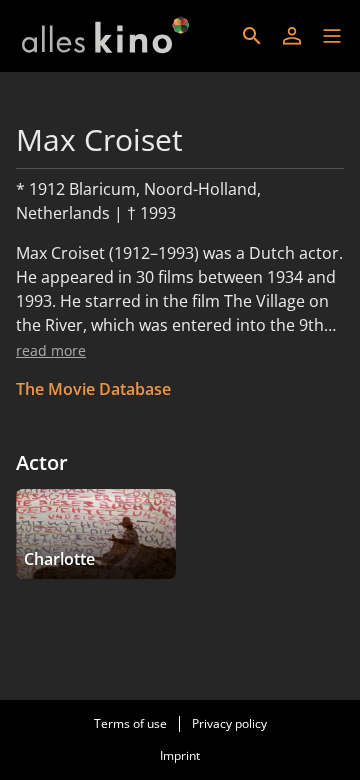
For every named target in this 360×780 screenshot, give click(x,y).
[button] (332, 36)
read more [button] (51, 350)
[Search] (252, 36)
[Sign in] (292, 36)
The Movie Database (93, 389)
